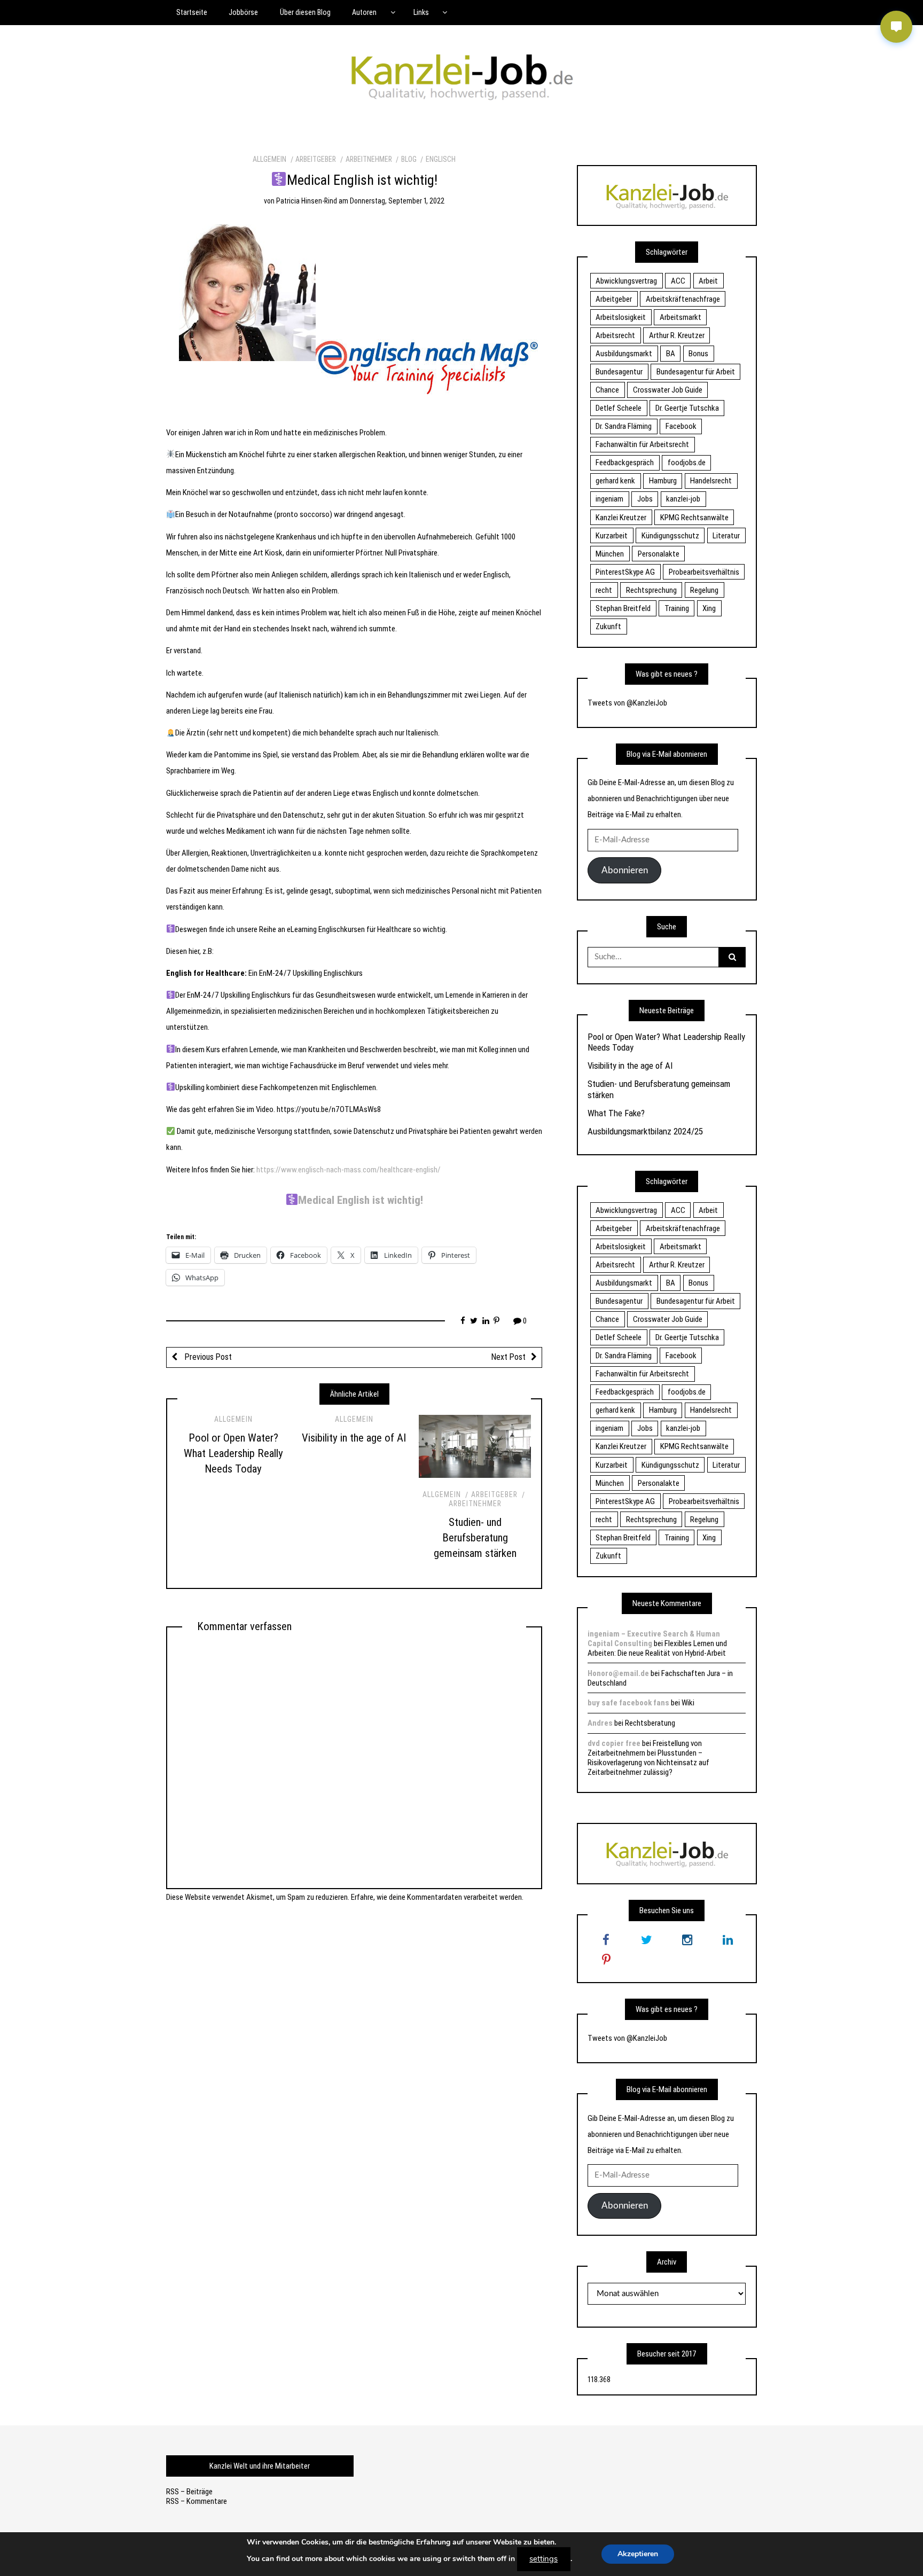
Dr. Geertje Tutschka (687, 408)
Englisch (441, 159)
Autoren (364, 12)
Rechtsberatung (650, 1723)
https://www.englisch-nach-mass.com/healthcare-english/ (349, 1170)
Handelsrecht (711, 481)
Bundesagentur (619, 372)
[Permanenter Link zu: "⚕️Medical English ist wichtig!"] (354, 315)
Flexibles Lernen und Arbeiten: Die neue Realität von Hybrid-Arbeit (657, 1648)
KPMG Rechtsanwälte (694, 518)
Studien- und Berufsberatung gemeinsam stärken (475, 1538)
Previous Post (207, 1357)
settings (543, 2559)
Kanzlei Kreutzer (621, 518)
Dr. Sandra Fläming (624, 426)
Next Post (509, 1357)
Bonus (698, 354)
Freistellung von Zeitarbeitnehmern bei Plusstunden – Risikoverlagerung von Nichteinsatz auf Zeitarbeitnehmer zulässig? (648, 1758)
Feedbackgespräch (625, 463)
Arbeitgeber (316, 159)
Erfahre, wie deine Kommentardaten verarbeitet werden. (437, 1897)
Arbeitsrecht (615, 335)
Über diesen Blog (305, 12)
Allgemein (269, 159)
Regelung (704, 590)
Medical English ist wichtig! (361, 1200)
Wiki (688, 1703)
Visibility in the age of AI (354, 1438)
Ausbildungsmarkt (624, 354)
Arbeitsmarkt (680, 317)
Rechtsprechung (651, 590)
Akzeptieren (638, 2554)
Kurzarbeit (612, 536)
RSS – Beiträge (189, 2492)
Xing (709, 608)
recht (604, 590)
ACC (678, 281)
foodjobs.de (687, 463)
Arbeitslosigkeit (621, 317)
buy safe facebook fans (628, 1703)
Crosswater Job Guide (668, 390)
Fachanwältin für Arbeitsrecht (642, 444)
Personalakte (659, 554)
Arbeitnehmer (369, 159)
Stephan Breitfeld (623, 608)
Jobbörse (243, 12)
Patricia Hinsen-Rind (307, 201)
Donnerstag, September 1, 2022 (397, 201)
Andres (600, 1723)
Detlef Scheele (619, 408)
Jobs (645, 499)
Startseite (192, 12)
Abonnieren (625, 870)
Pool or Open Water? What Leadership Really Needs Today (233, 1453)
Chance (607, 390)
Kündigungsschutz (670, 536)
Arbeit (708, 281)
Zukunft (608, 627)
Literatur (726, 536)
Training (677, 608)
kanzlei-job (683, 499)
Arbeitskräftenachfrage (683, 299)
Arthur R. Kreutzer (677, 335)
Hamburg (663, 481)
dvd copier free (614, 1743)
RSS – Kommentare (197, 2501)
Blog (409, 159)
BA (671, 354)
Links (421, 12)
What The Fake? (616, 1113)
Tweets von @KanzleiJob (627, 703)
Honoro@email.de (618, 1673)
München (610, 554)
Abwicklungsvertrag (626, 281)
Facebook (681, 426)
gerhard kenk (615, 481)
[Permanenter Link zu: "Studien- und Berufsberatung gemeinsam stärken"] (475, 1446)
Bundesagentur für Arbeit (696, 372)
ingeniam (609, 499)
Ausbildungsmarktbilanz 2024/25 (645, 1131)
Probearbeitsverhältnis (704, 572)
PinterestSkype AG (625, 572)
